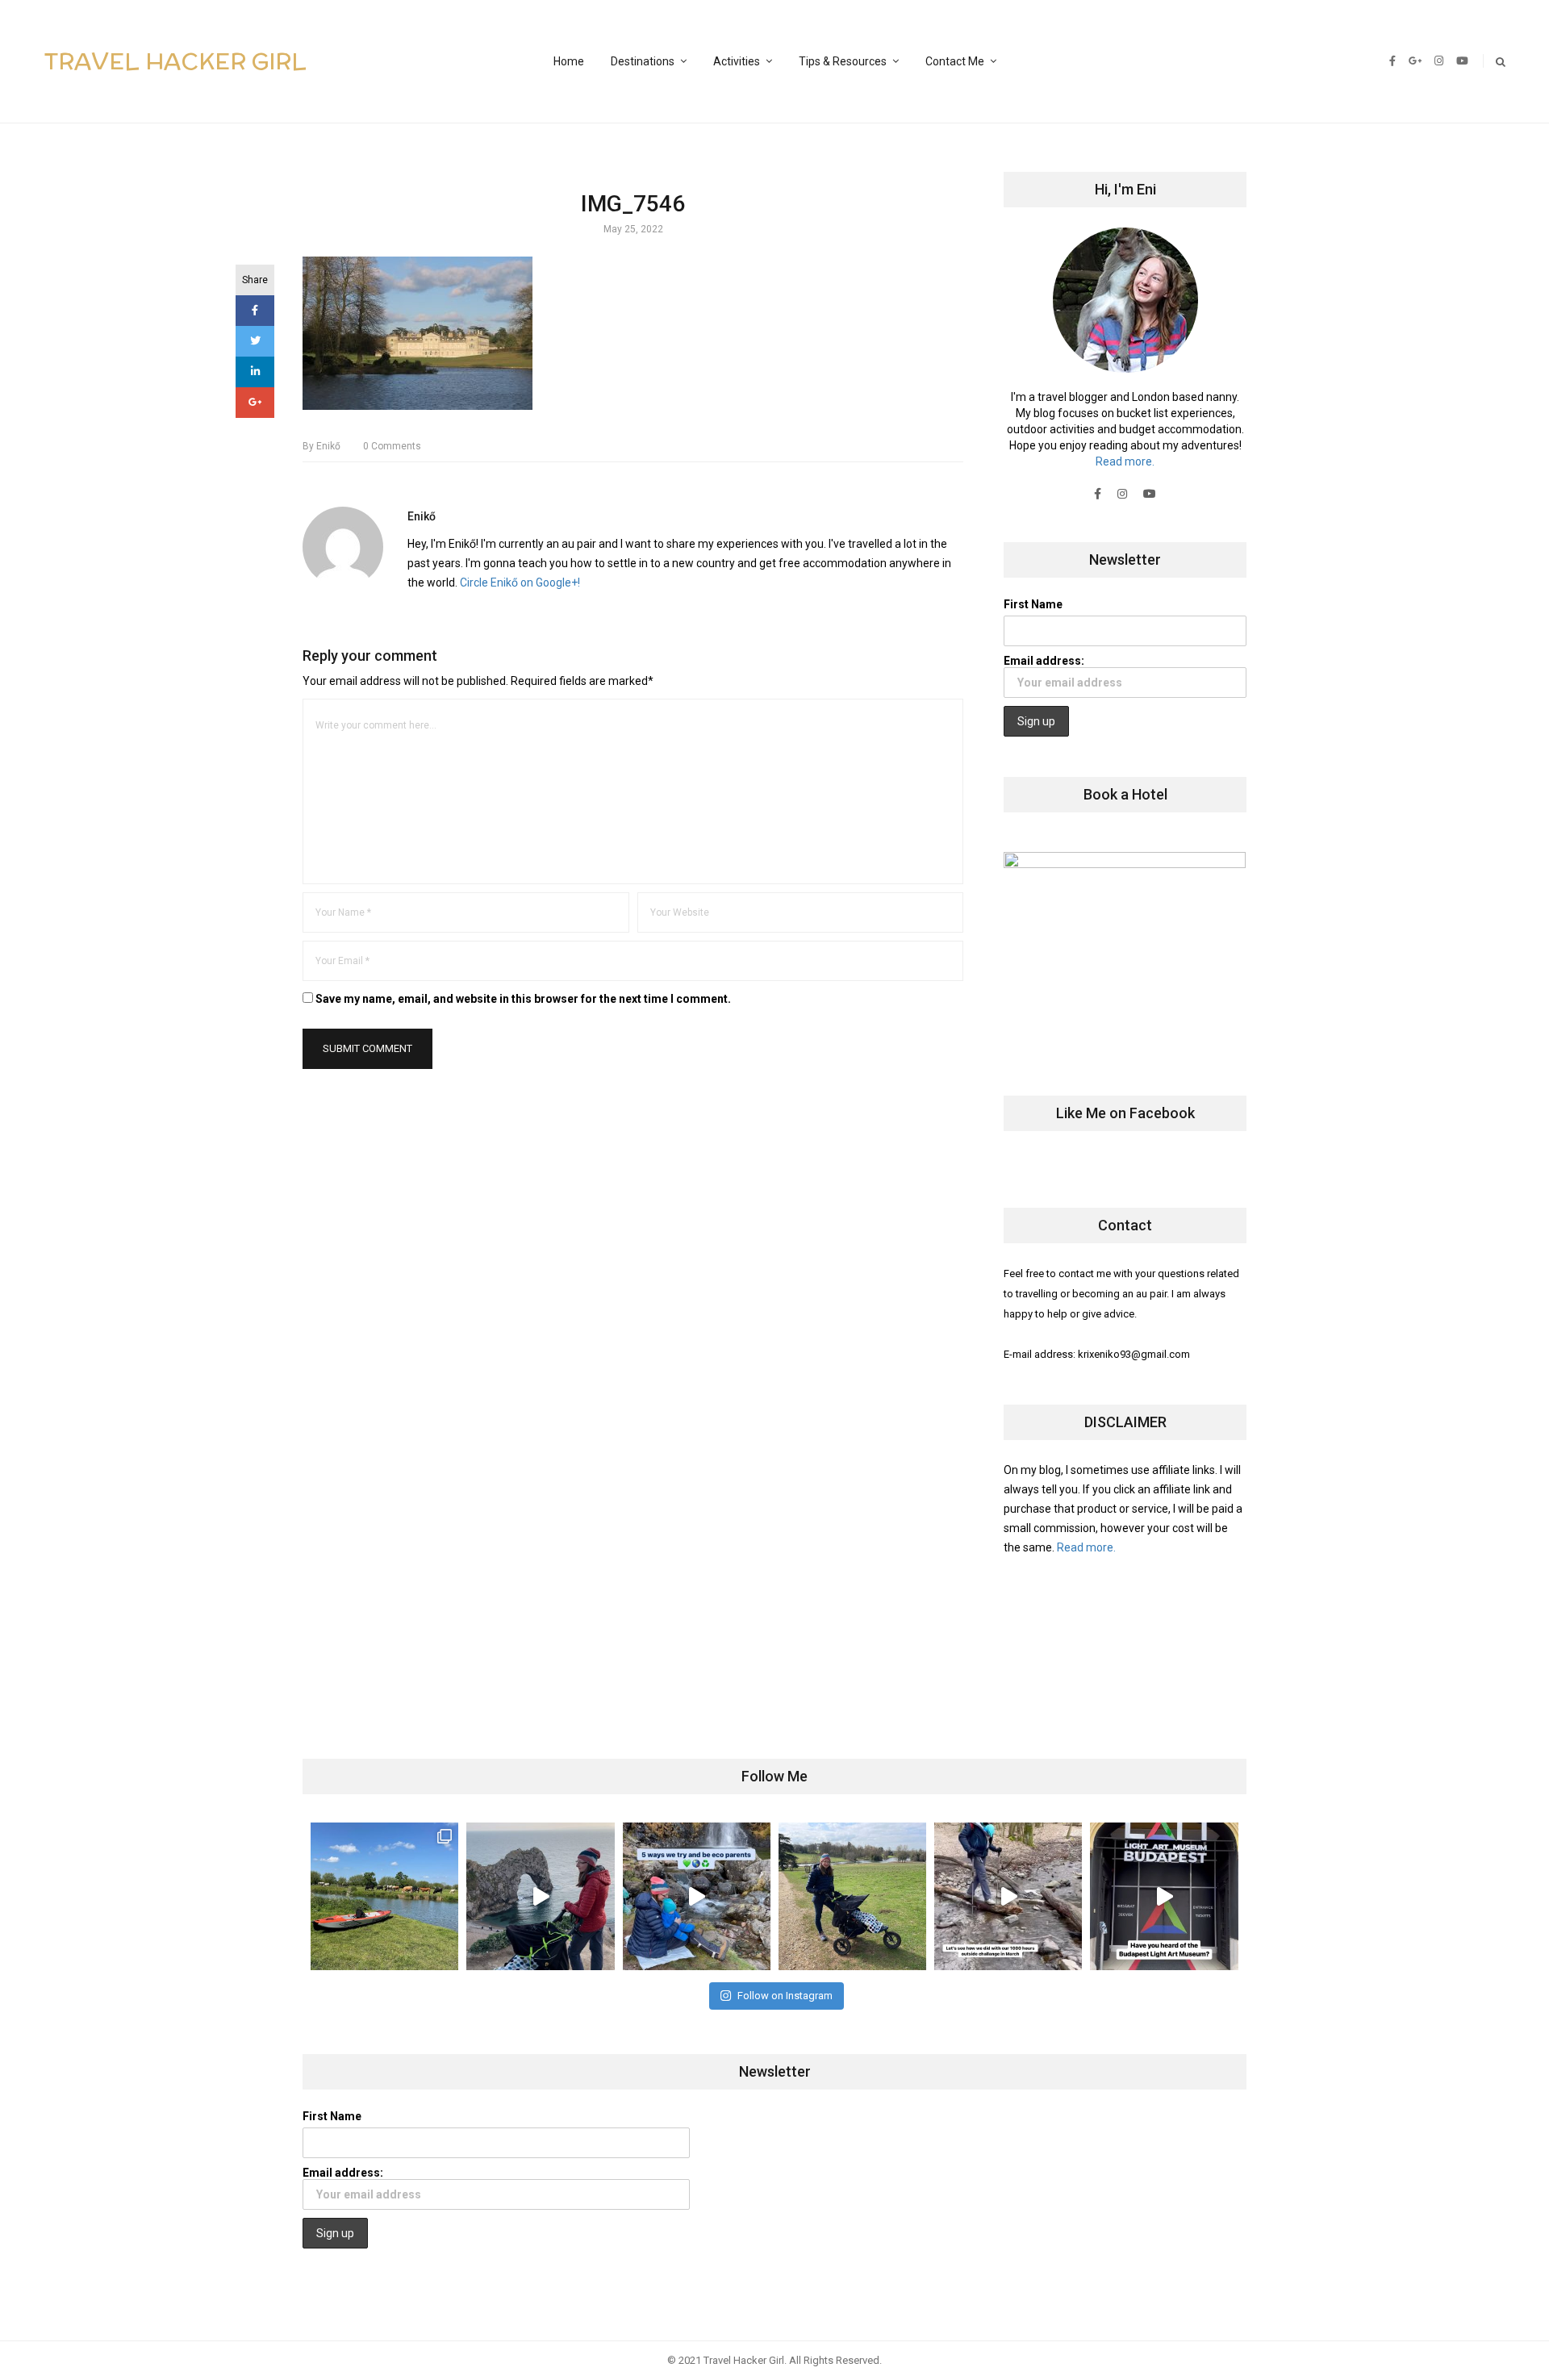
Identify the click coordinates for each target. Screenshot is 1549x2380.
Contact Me (955, 61)
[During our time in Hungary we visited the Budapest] (1164, 1896)
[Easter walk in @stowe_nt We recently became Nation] (852, 1896)
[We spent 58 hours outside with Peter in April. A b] (540, 1896)
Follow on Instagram (785, 1996)
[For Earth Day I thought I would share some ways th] (697, 1896)
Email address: (1044, 661)
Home (569, 61)
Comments (392, 446)
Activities (737, 61)
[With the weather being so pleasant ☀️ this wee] (384, 1896)
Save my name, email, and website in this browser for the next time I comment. (523, 999)
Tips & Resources (843, 61)
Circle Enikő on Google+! (520, 582)
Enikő (321, 446)
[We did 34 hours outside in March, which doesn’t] (1008, 1896)
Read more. (1125, 461)
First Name (1033, 604)
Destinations (643, 61)
